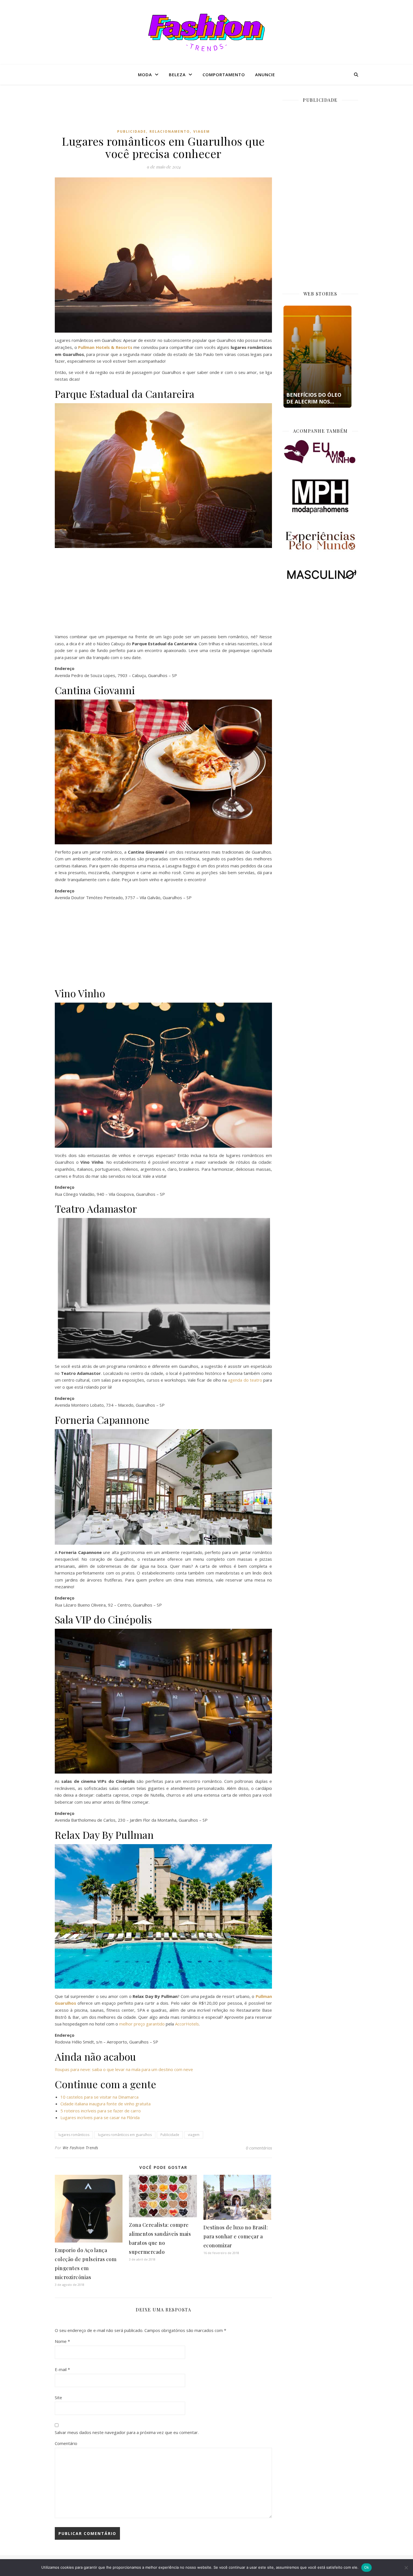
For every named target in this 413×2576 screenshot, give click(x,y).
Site (58, 2397)
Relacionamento (170, 131)
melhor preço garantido (142, 2024)
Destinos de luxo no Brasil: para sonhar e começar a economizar (236, 2236)
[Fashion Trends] (206, 32)
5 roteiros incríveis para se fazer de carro (101, 2111)
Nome (62, 2341)
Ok (367, 2567)
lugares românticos (74, 2135)
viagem (194, 2135)
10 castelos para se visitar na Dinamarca (99, 2097)
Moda (145, 75)
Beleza (177, 75)
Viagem (202, 131)
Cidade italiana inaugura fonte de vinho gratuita (105, 2104)
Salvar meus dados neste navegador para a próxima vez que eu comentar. (127, 2432)
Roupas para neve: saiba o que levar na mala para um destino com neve (124, 2069)
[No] (406, 2568)
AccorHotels (187, 2024)
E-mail (62, 2369)
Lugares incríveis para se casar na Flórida (100, 2117)
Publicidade (132, 131)
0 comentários (259, 2148)
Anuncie (265, 75)
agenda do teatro (245, 1380)
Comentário (66, 2443)
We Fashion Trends (80, 2148)
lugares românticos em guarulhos (125, 2135)
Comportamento (224, 75)
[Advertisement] (164, 111)
